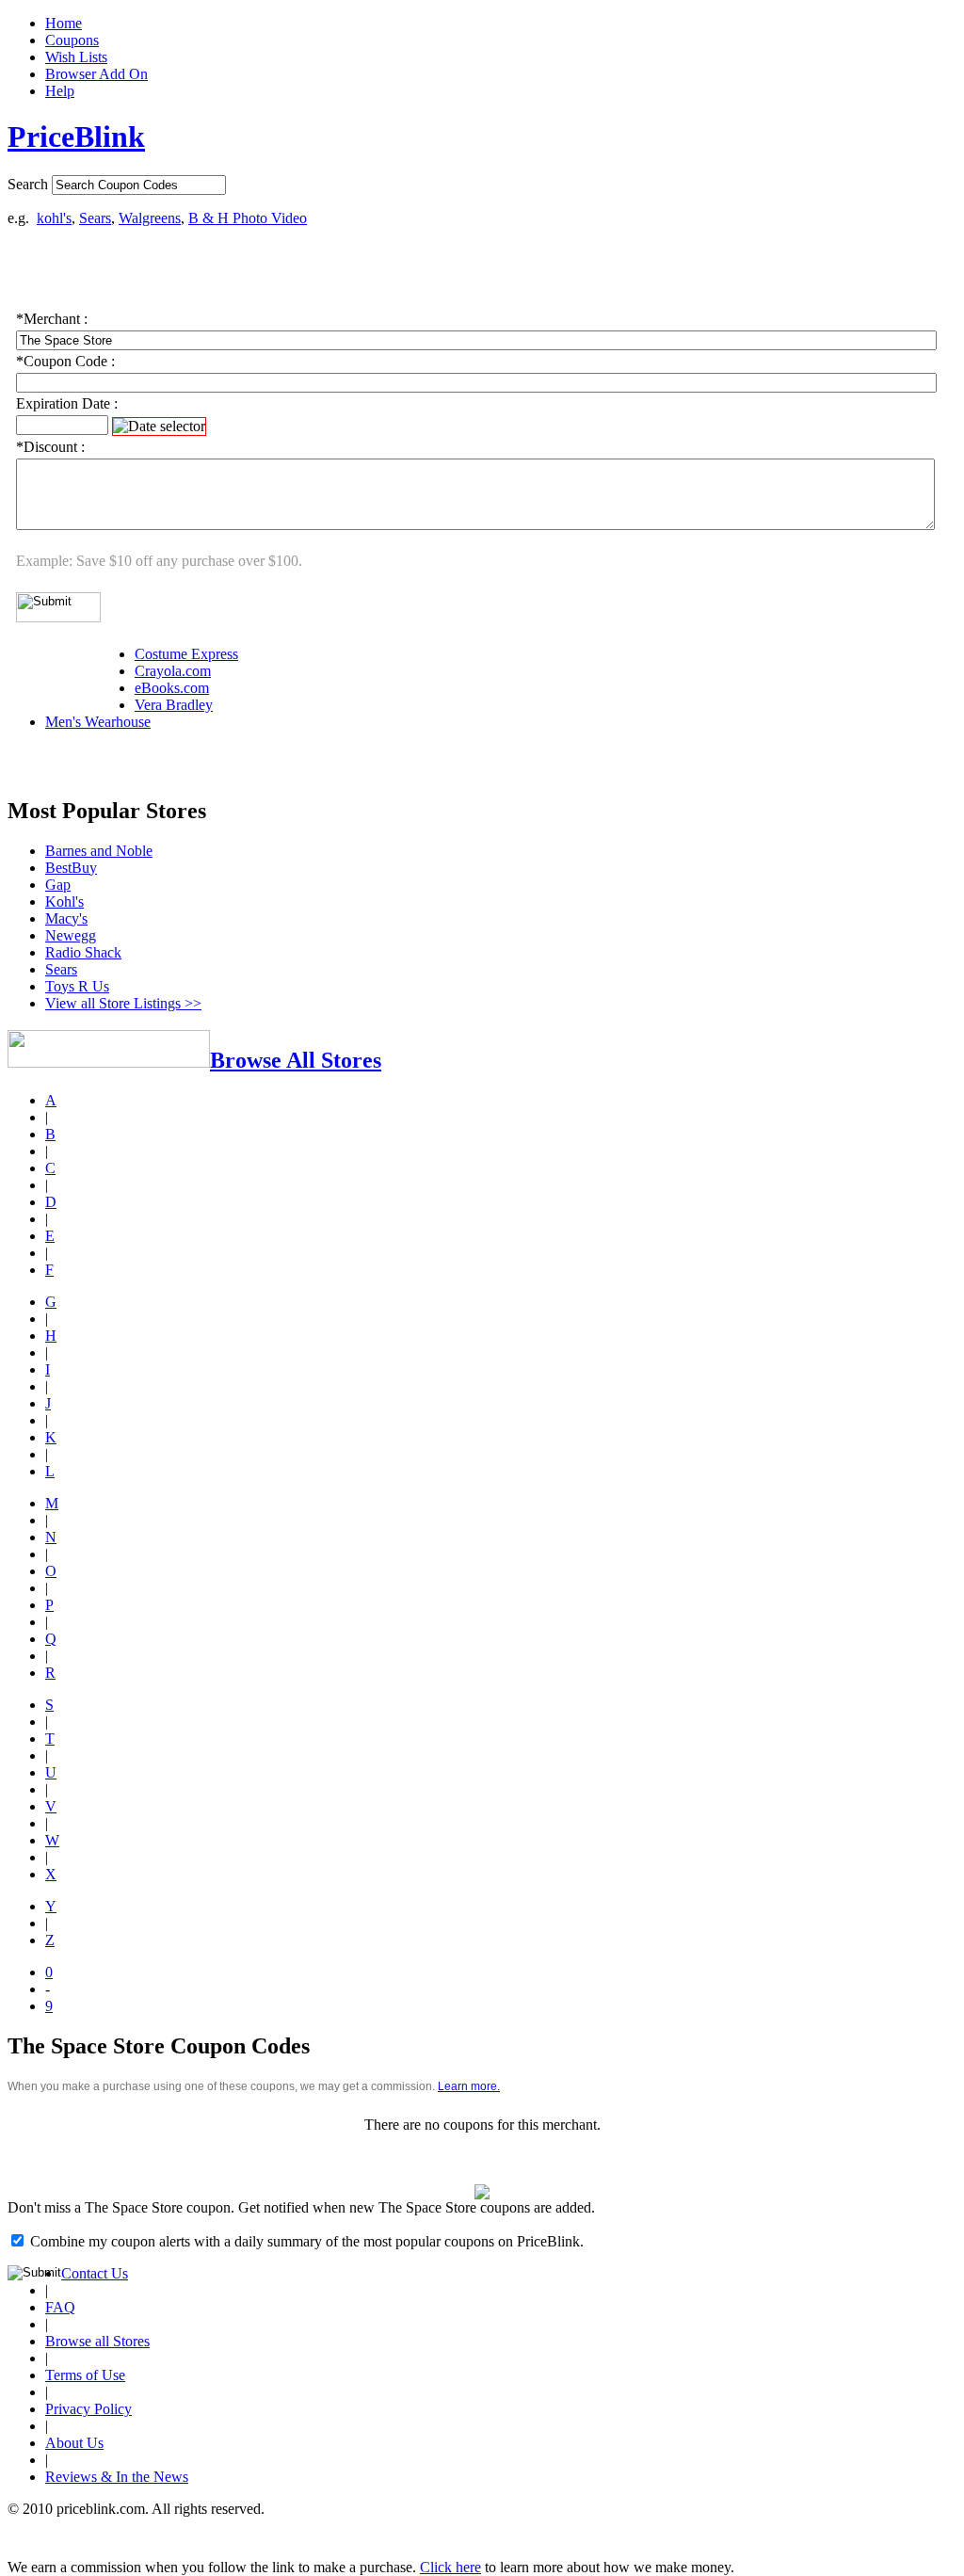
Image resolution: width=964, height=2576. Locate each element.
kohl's (54, 218)
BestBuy (71, 868)
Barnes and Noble (99, 851)
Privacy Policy (88, 2409)
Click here (450, 2567)
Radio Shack (83, 952)
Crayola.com (173, 671)
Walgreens (150, 218)
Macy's (66, 918)
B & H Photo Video (248, 218)
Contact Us (95, 2273)
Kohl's (64, 902)
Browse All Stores (296, 1060)
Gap (58, 885)
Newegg (71, 935)
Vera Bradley (174, 705)
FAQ (60, 2307)
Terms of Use (85, 2375)
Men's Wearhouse (98, 722)
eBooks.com (172, 688)
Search (28, 184)
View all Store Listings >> (123, 1003)
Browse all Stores (97, 2341)
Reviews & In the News (117, 2477)
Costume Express (186, 654)
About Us (74, 2443)
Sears (95, 218)
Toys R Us (77, 986)
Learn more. (469, 2086)
